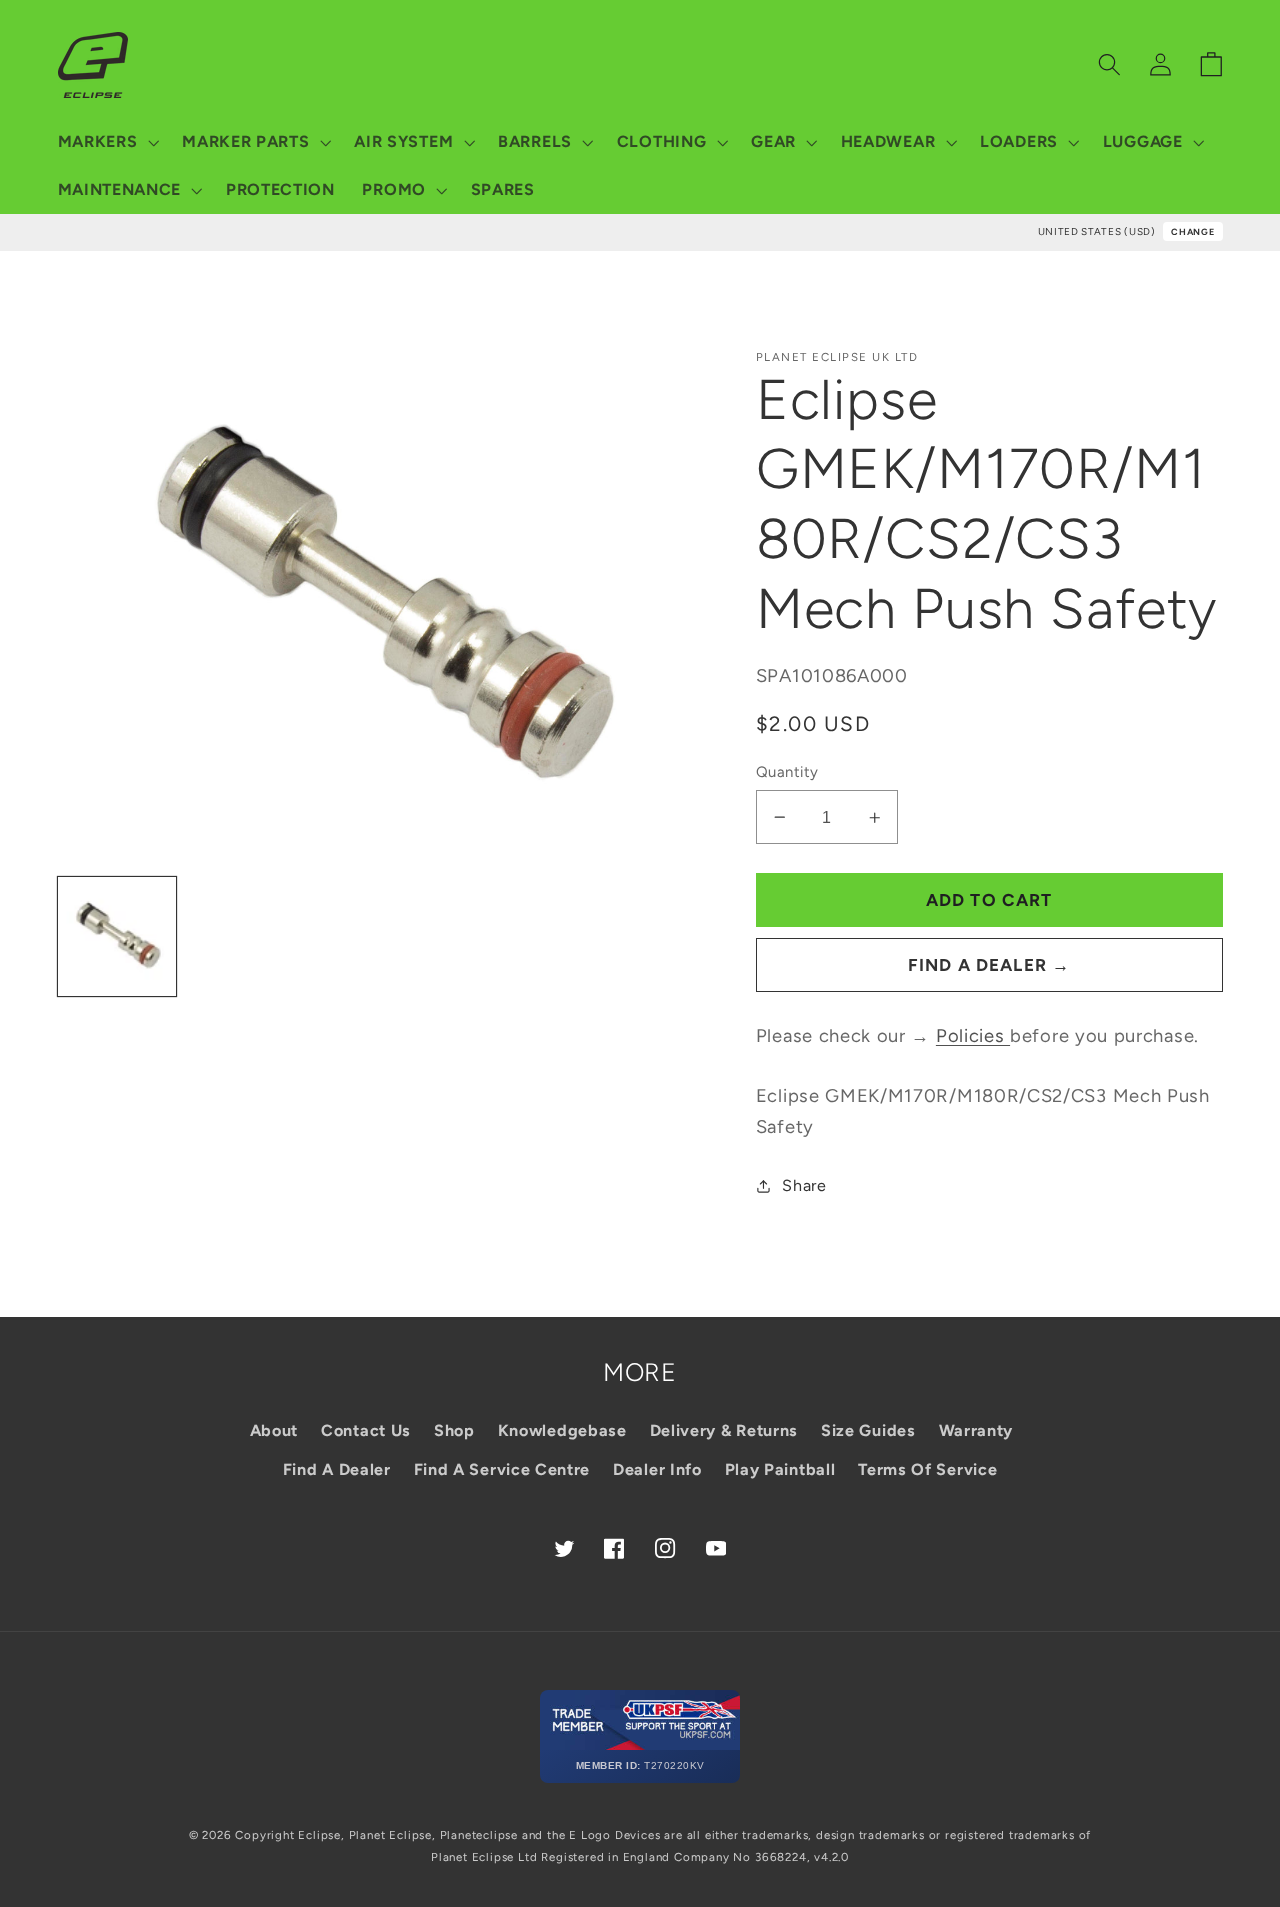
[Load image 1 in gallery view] (117, 936)
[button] (106, 142)
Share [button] (804, 1185)
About (274, 1430)
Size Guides (868, 1430)
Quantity (787, 772)
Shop (454, 1430)
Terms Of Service (927, 1469)
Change (1192, 231)
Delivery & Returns (724, 1430)
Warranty (976, 1430)
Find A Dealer (337, 1469)
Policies (973, 1036)
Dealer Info (657, 1469)
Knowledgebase (562, 1430)
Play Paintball (780, 1469)
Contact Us (366, 1430)
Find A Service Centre (502, 1469)
